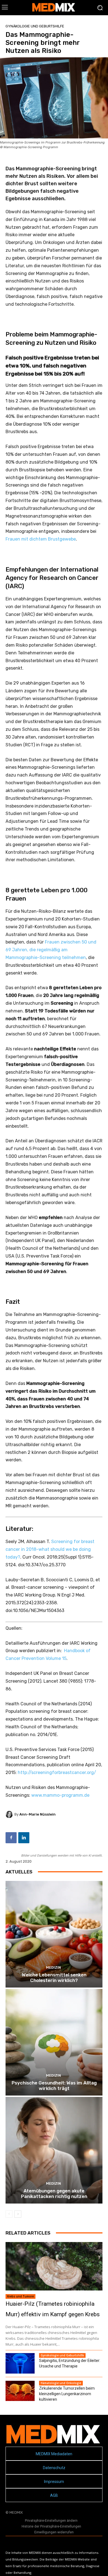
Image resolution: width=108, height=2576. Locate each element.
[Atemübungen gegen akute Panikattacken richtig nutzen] (54, 2150)
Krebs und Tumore (20, 2296)
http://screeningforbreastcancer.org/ (57, 1772)
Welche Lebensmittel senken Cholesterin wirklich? (54, 1978)
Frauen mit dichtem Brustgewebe (41, 539)
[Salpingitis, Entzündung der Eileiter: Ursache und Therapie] (20, 2363)
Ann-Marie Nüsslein (38, 1814)
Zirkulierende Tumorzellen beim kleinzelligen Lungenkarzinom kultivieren (67, 2394)
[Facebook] (11, 1838)
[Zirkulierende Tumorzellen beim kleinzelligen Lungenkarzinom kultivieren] (20, 2391)
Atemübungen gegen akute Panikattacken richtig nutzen (54, 2194)
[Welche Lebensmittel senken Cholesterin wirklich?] (54, 1934)
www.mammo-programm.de (60, 1795)
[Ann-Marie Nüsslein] (10, 1814)
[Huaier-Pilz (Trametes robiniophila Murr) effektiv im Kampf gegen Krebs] (54, 2266)
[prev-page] (9, 2214)
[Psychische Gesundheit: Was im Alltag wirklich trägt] (54, 2042)
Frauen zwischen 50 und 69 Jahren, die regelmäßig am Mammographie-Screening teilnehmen (51, 950)
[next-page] (18, 2214)
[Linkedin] (24, 1838)
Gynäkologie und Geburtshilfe (35, 26)
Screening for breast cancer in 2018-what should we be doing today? (50, 1549)
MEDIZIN (53, 1967)
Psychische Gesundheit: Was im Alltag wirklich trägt (54, 2086)
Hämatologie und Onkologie (61, 2383)
